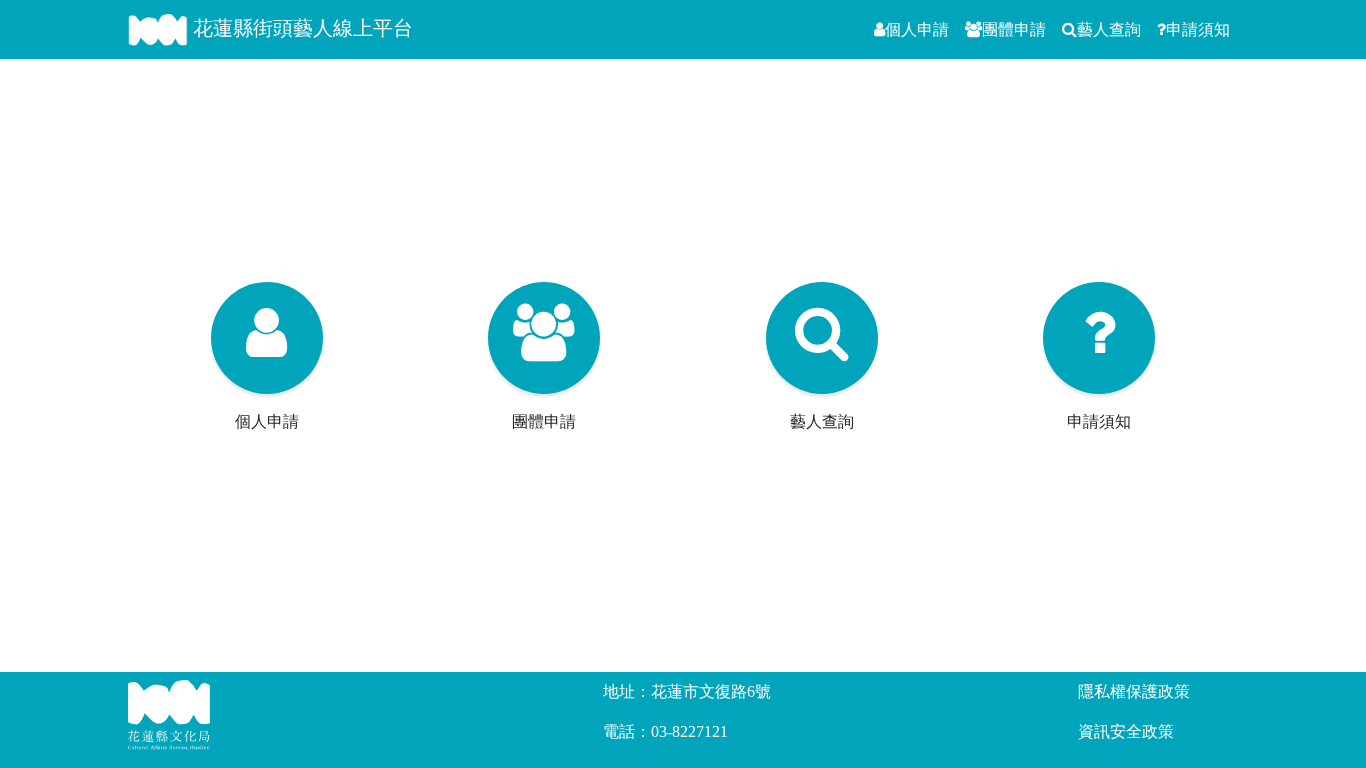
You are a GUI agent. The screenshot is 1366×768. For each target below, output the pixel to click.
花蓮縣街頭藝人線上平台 (300, 28)
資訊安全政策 (1126, 731)
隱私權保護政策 (1134, 691)
